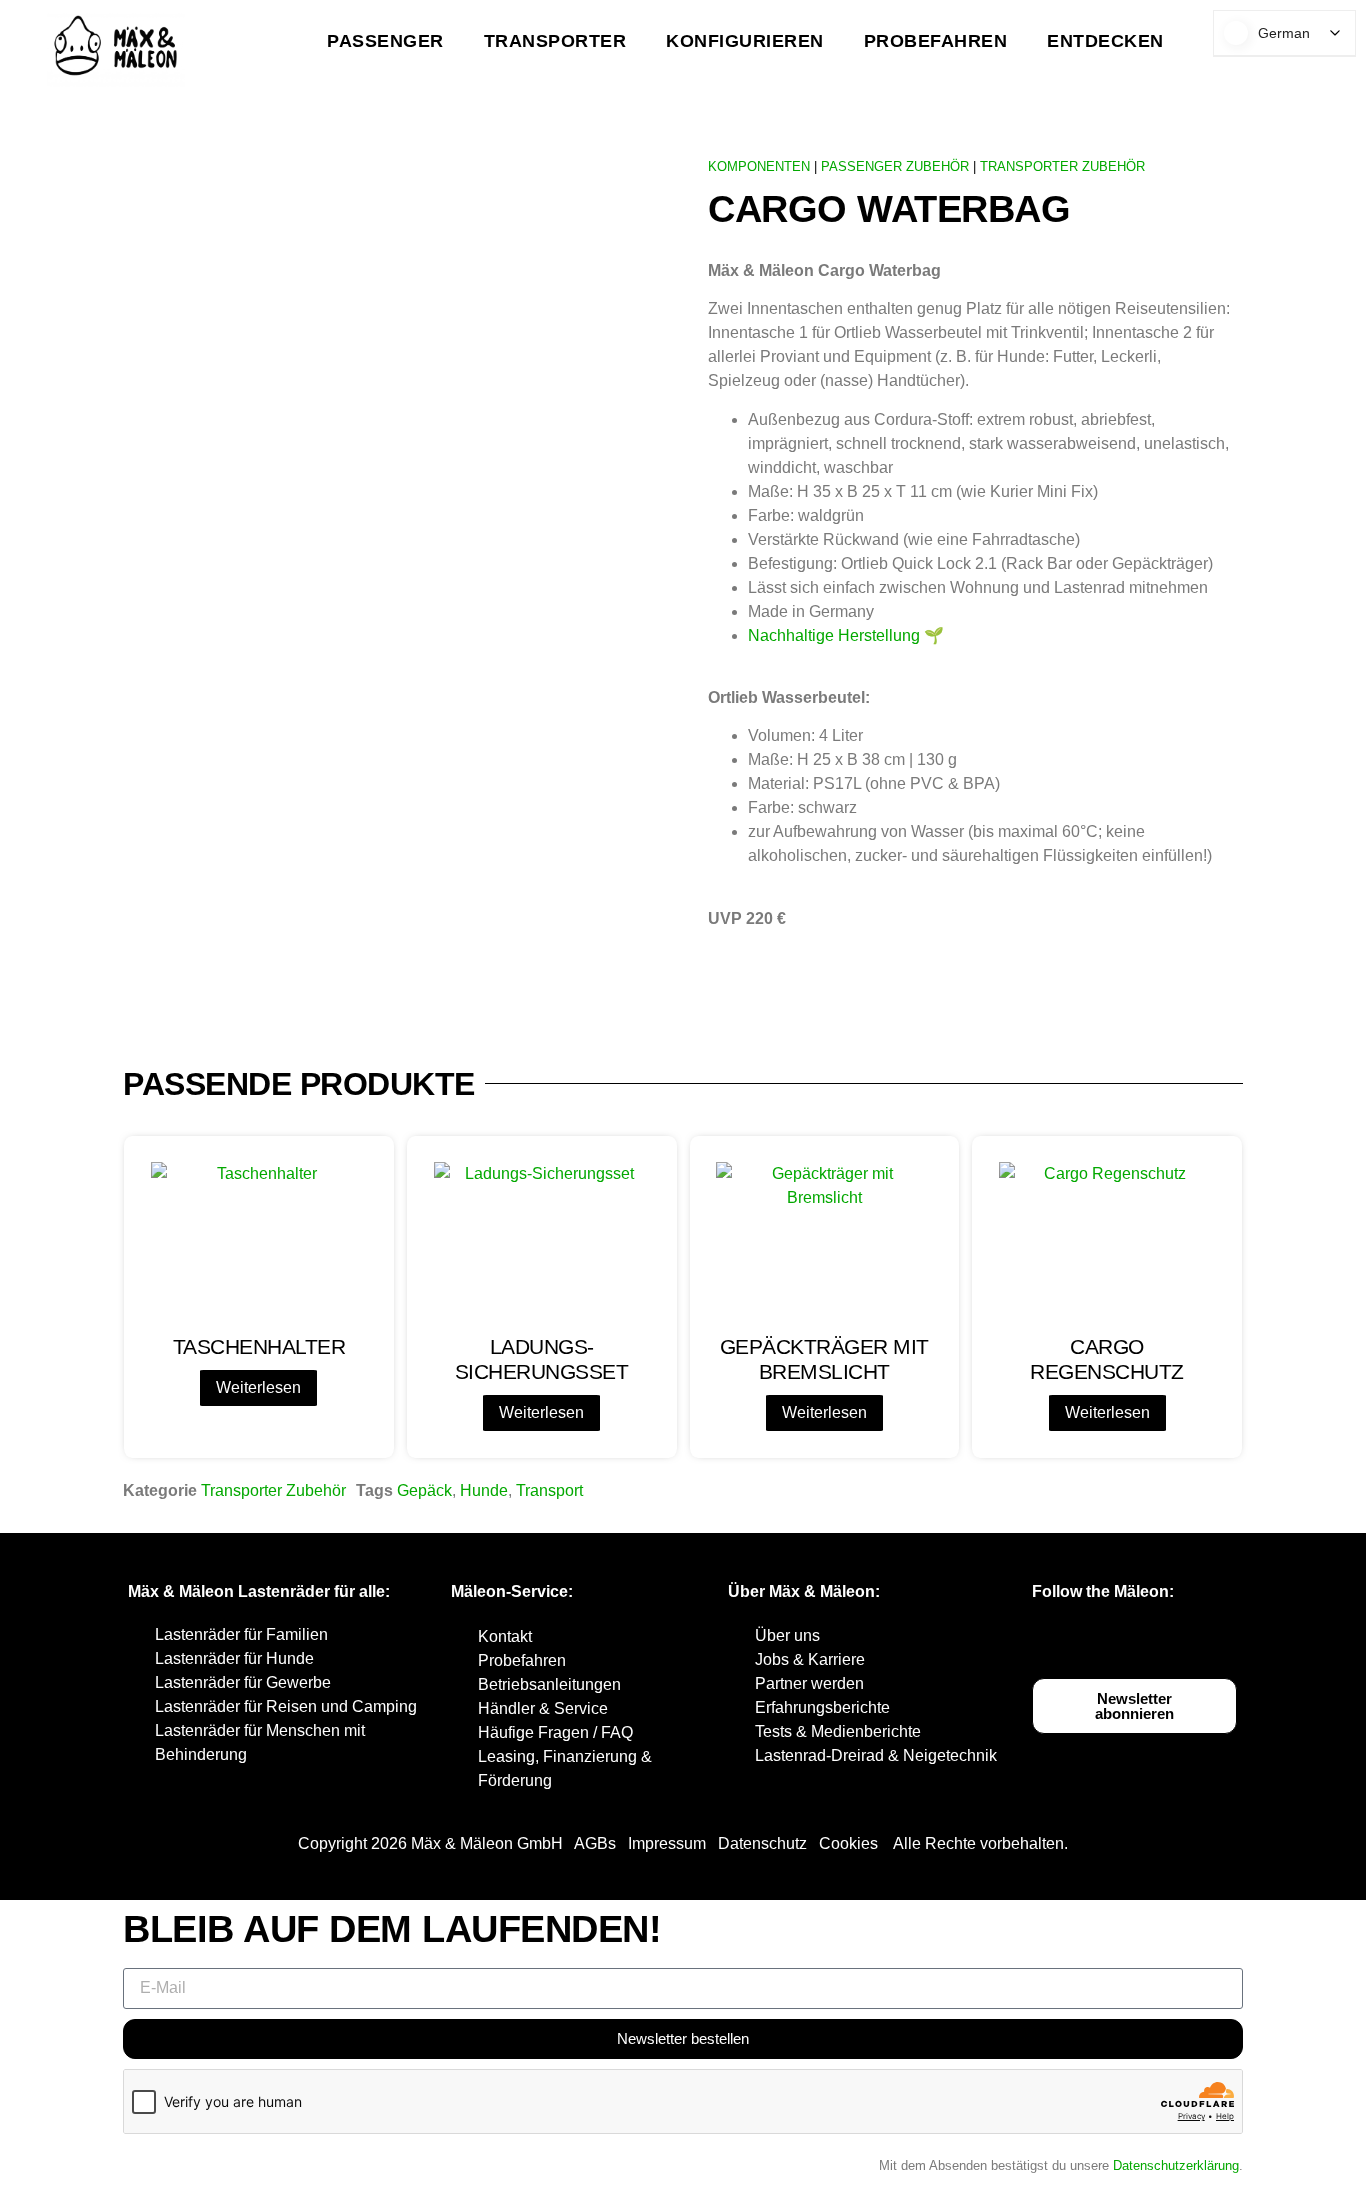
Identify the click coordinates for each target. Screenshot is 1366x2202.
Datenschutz (762, 1843)
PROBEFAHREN (936, 41)
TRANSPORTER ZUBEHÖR (1062, 166)
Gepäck (424, 1490)
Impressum (667, 1843)
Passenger (385, 41)
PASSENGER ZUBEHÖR (895, 166)
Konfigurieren (745, 41)
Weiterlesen (258, 1387)
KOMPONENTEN (759, 166)
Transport (549, 1490)
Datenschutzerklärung (1176, 2165)
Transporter (555, 41)
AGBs (595, 1843)
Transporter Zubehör (273, 1490)
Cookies (848, 1843)
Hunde (484, 1490)
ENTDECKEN (1105, 41)
